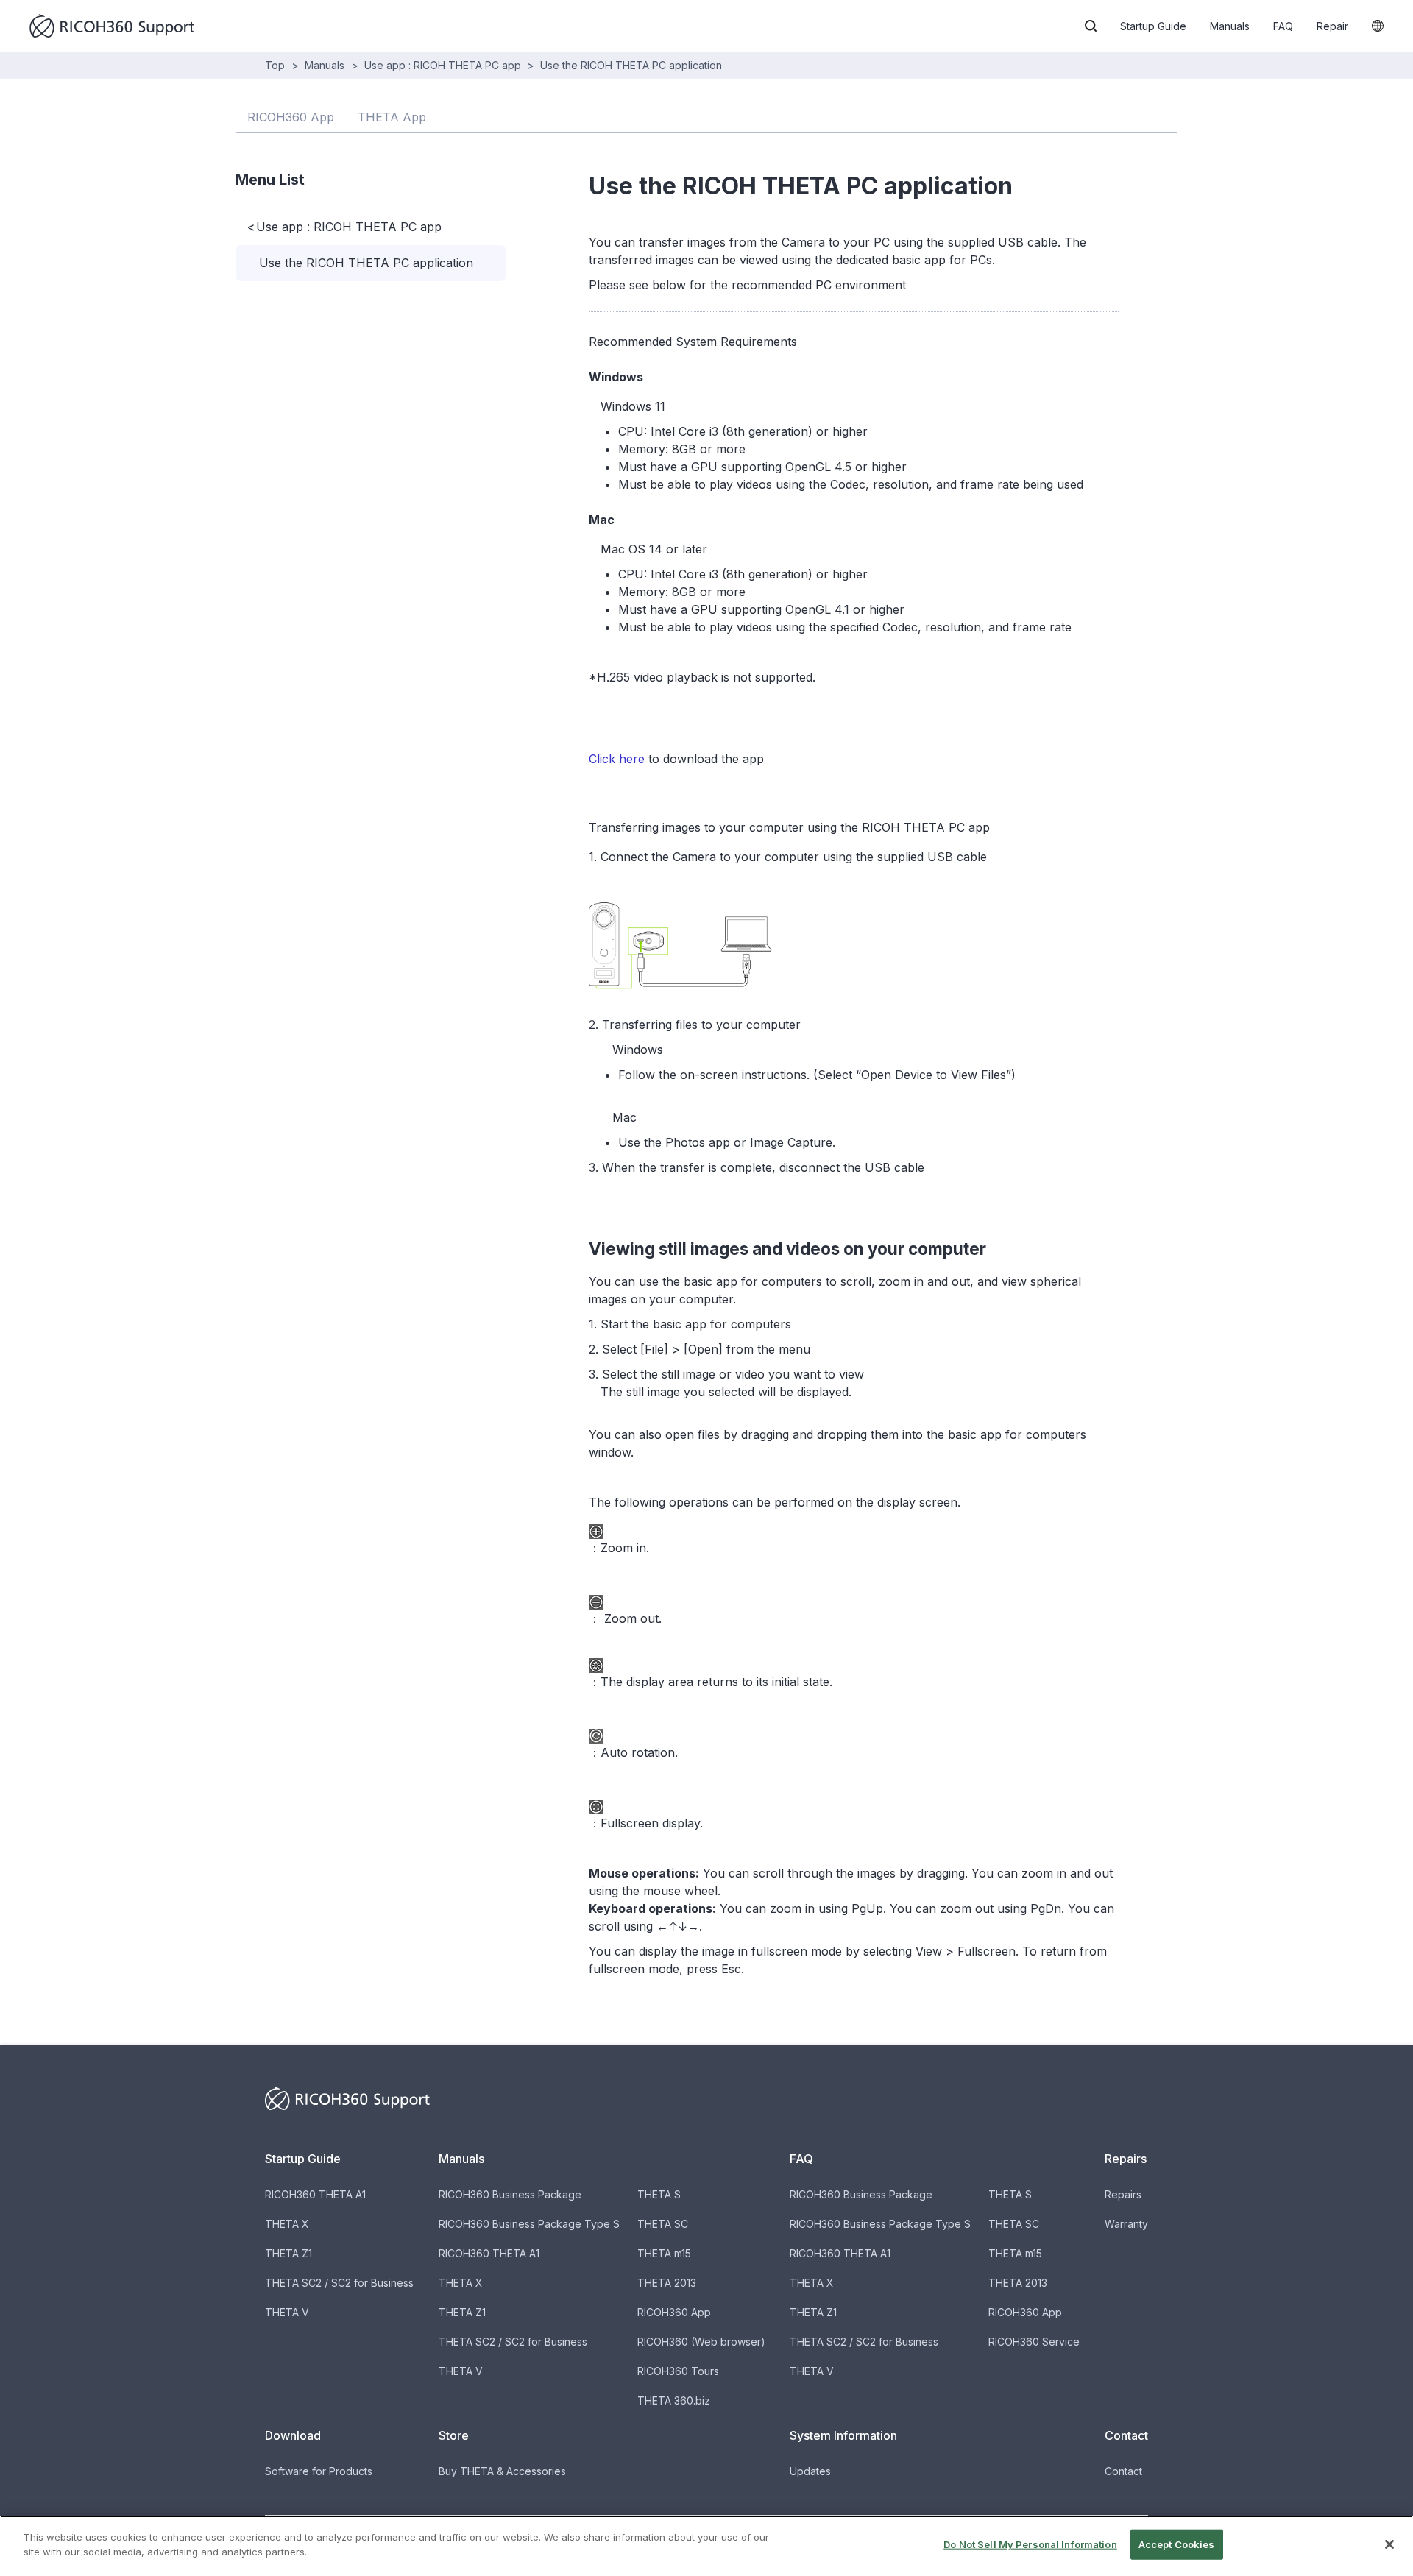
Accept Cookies (1177, 2544)
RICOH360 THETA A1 (315, 2194)
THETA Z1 (288, 2253)
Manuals (1230, 26)
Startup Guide (1153, 26)
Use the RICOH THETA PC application (631, 65)
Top (275, 65)
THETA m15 (664, 2253)
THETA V (287, 2312)
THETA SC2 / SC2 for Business (339, 2283)
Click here (617, 759)
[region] (706, 2546)
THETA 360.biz (674, 2400)
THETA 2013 (667, 2283)
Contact (1123, 2471)
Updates (810, 2471)
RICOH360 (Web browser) (701, 2342)
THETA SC (663, 2224)
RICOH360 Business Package (510, 2194)
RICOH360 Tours (678, 2371)
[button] (1091, 26)
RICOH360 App (674, 2312)
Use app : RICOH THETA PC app (443, 65)
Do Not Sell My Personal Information (1030, 2544)
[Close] (1389, 2544)
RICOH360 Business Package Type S (529, 2224)
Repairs (1123, 2194)
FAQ (1283, 26)
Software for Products (319, 2471)
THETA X (287, 2224)
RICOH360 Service (1034, 2342)
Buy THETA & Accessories (502, 2471)
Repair (1332, 26)
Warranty (1126, 2224)
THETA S (659, 2194)
